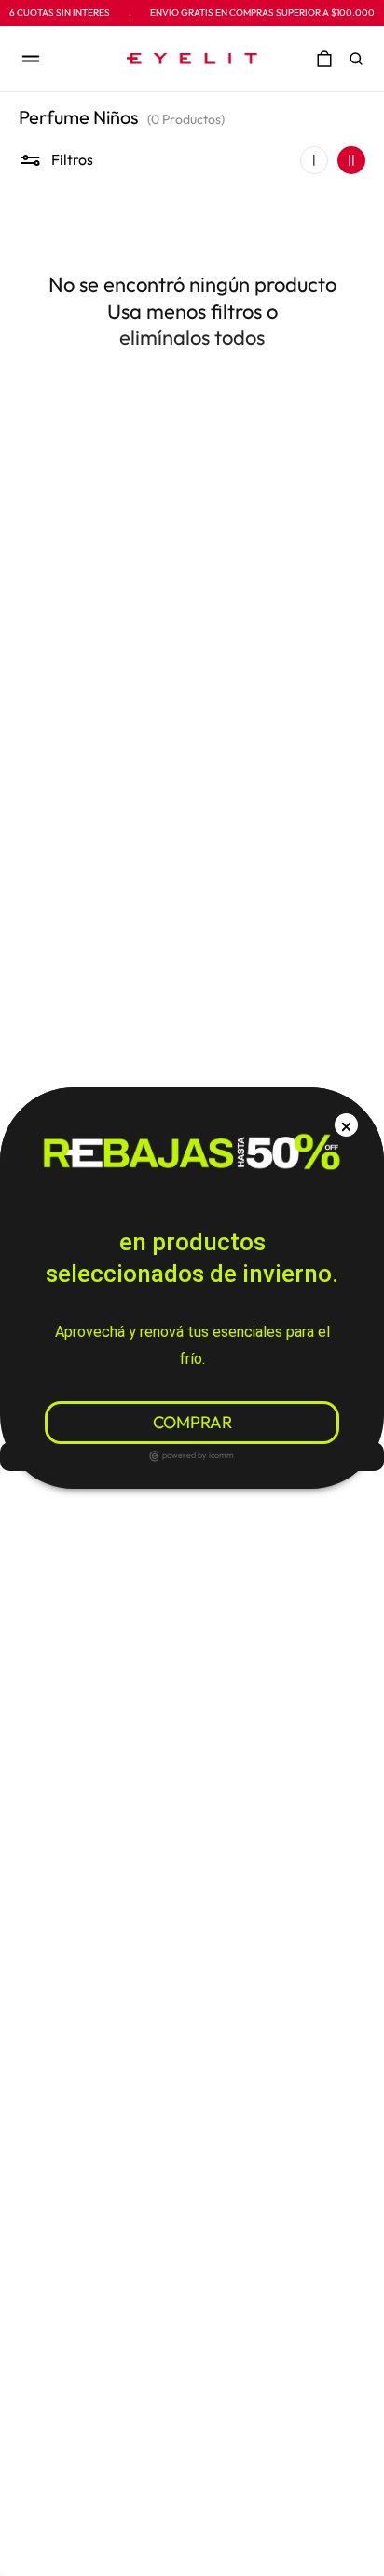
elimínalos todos (192, 337)
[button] (361, 59)
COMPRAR (192, 1422)
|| (351, 159)
